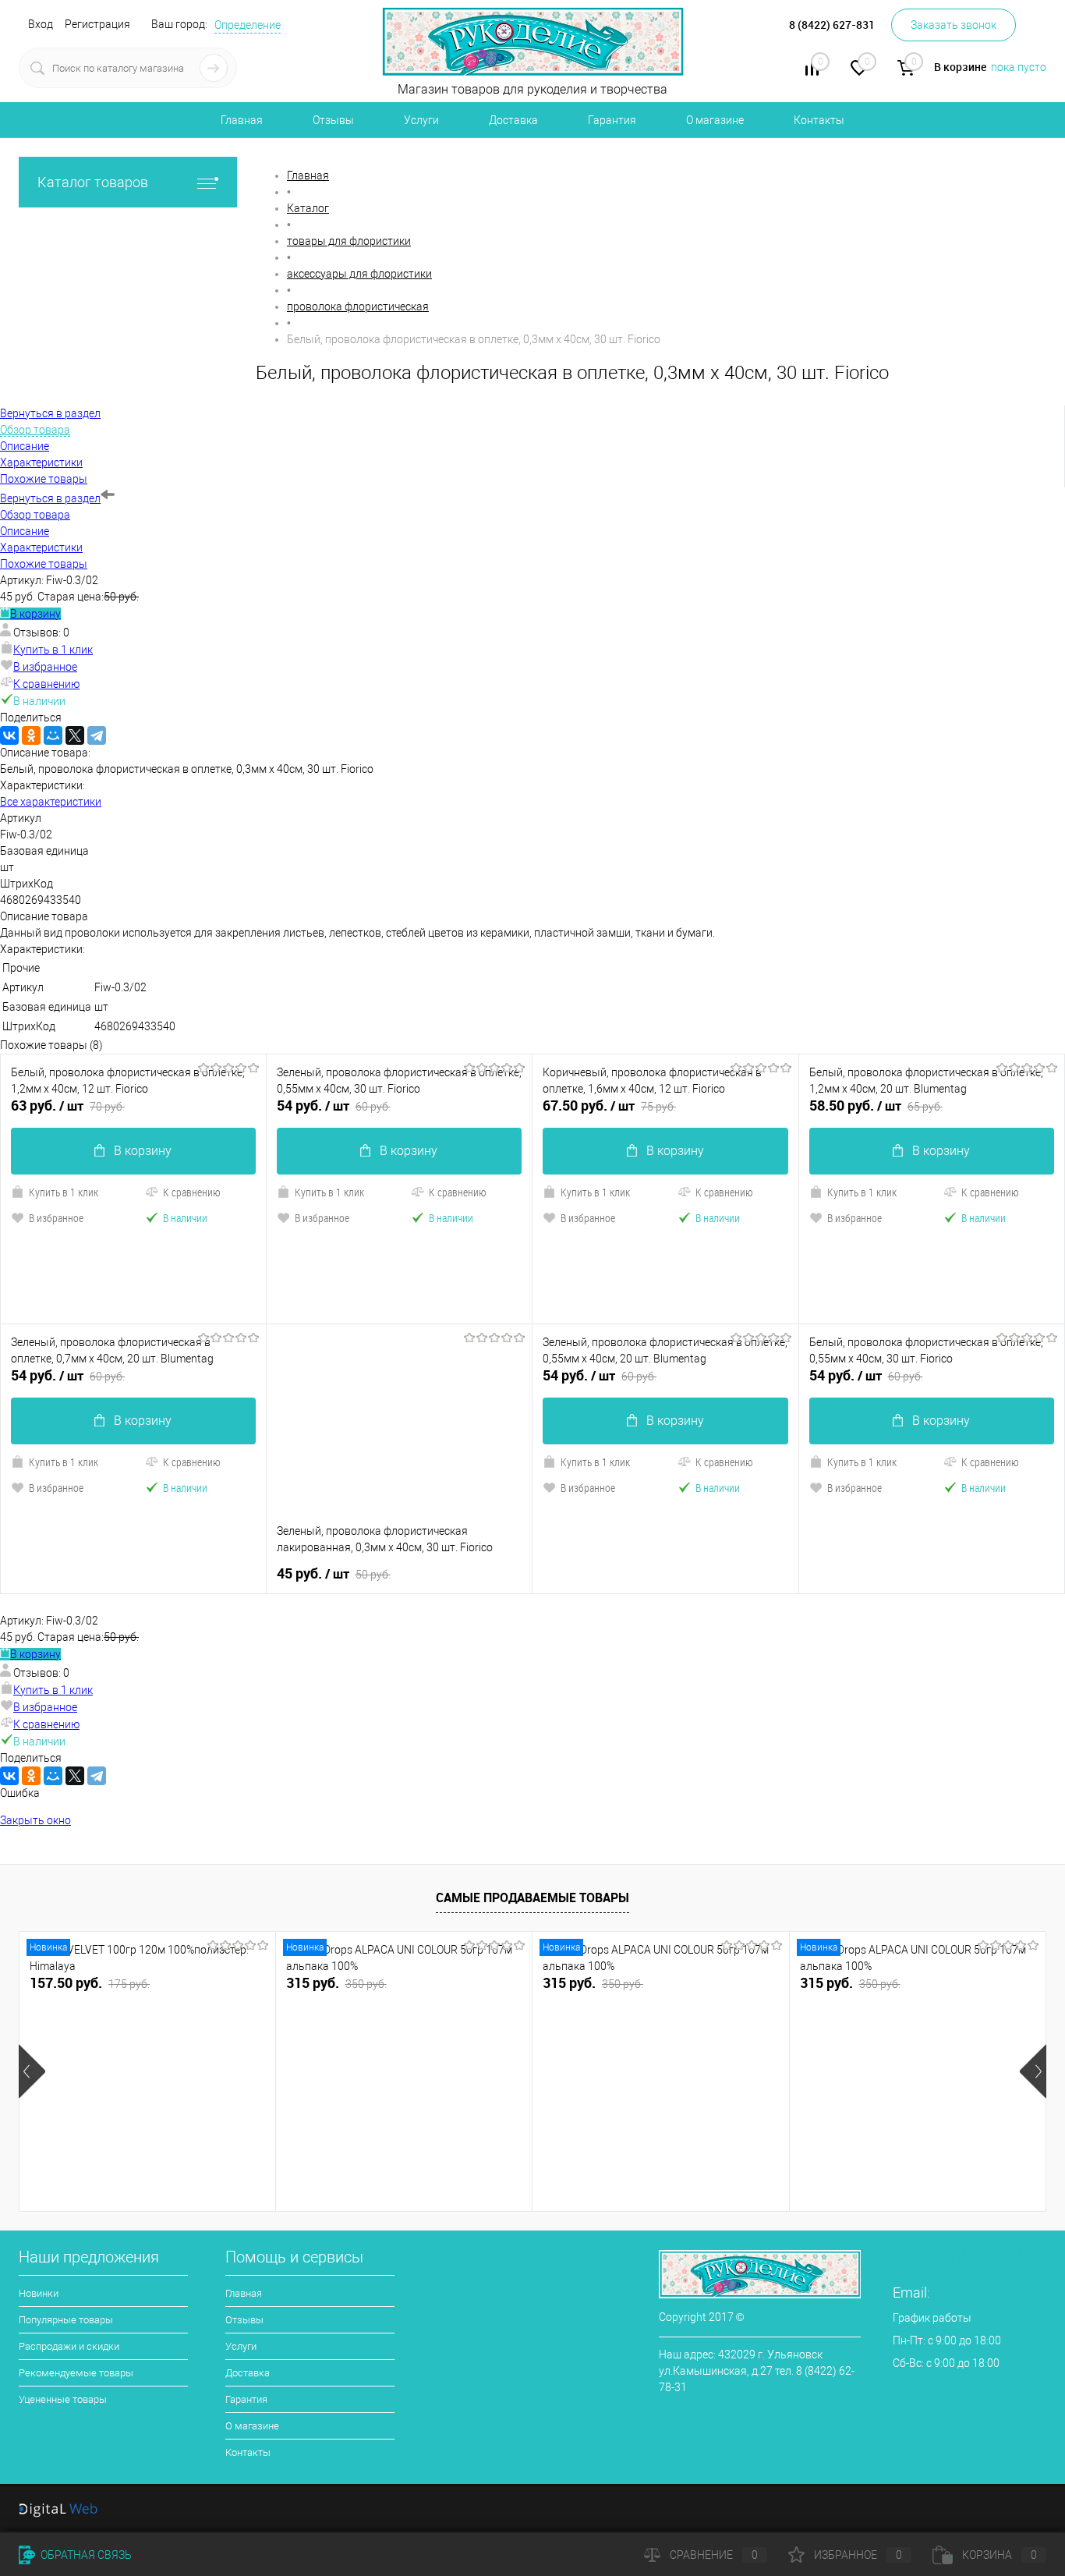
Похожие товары (44, 564)
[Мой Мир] (53, 735)
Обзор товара (35, 515)
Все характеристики (51, 802)
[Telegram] (97, 735)
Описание (25, 531)
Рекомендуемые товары (76, 2373)
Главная (242, 120)
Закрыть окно (35, 1820)
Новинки (39, 2293)
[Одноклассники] (31, 735)
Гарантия (612, 120)
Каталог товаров (93, 182)
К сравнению (46, 684)
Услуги (421, 120)
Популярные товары (66, 2320)
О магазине (715, 120)
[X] (75, 735)
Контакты (819, 120)
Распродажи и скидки (69, 2346)
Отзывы (333, 120)
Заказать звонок (954, 25)
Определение (248, 25)
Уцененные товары (63, 2399)
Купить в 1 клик (53, 650)
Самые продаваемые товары (532, 1897)
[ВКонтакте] (9, 735)
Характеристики (41, 547)
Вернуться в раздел (50, 498)
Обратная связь (85, 2555)
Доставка (513, 120)
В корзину (35, 614)
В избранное (45, 667)
